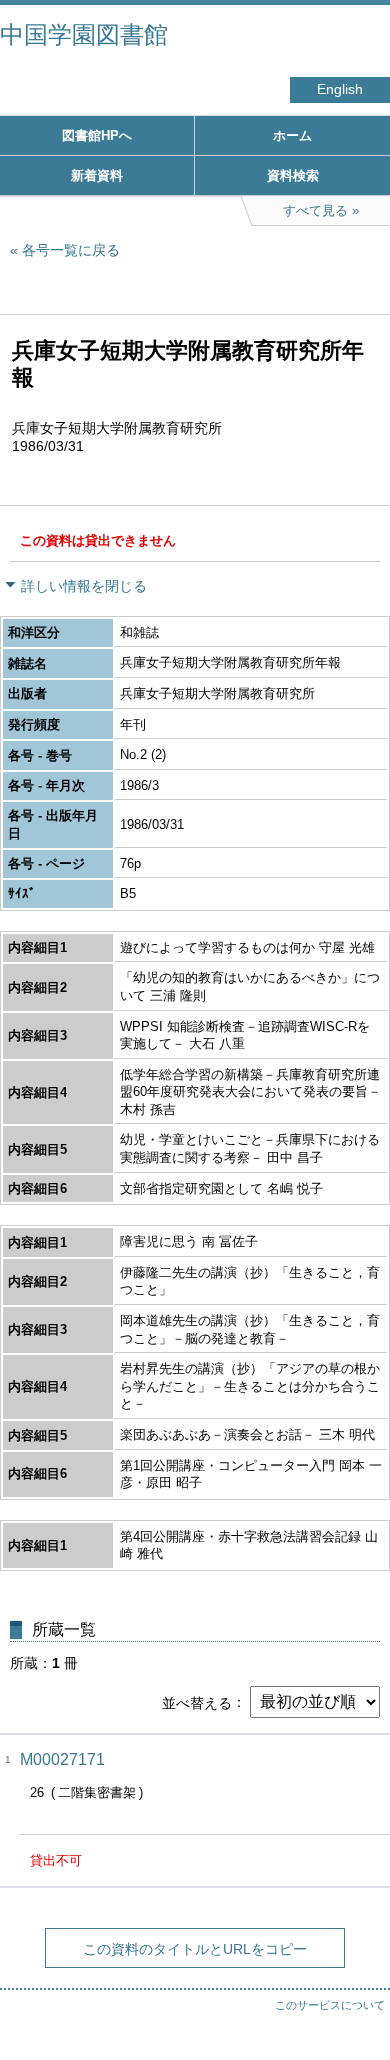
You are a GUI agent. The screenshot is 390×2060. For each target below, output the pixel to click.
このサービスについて (330, 2005)
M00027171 (62, 1759)
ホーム (292, 135)
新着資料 (97, 175)
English (340, 89)
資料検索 (293, 175)
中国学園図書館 (84, 34)
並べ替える (197, 1702)
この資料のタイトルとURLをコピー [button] (195, 1949)
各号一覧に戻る (71, 250)
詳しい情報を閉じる (84, 586)
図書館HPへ (97, 135)
